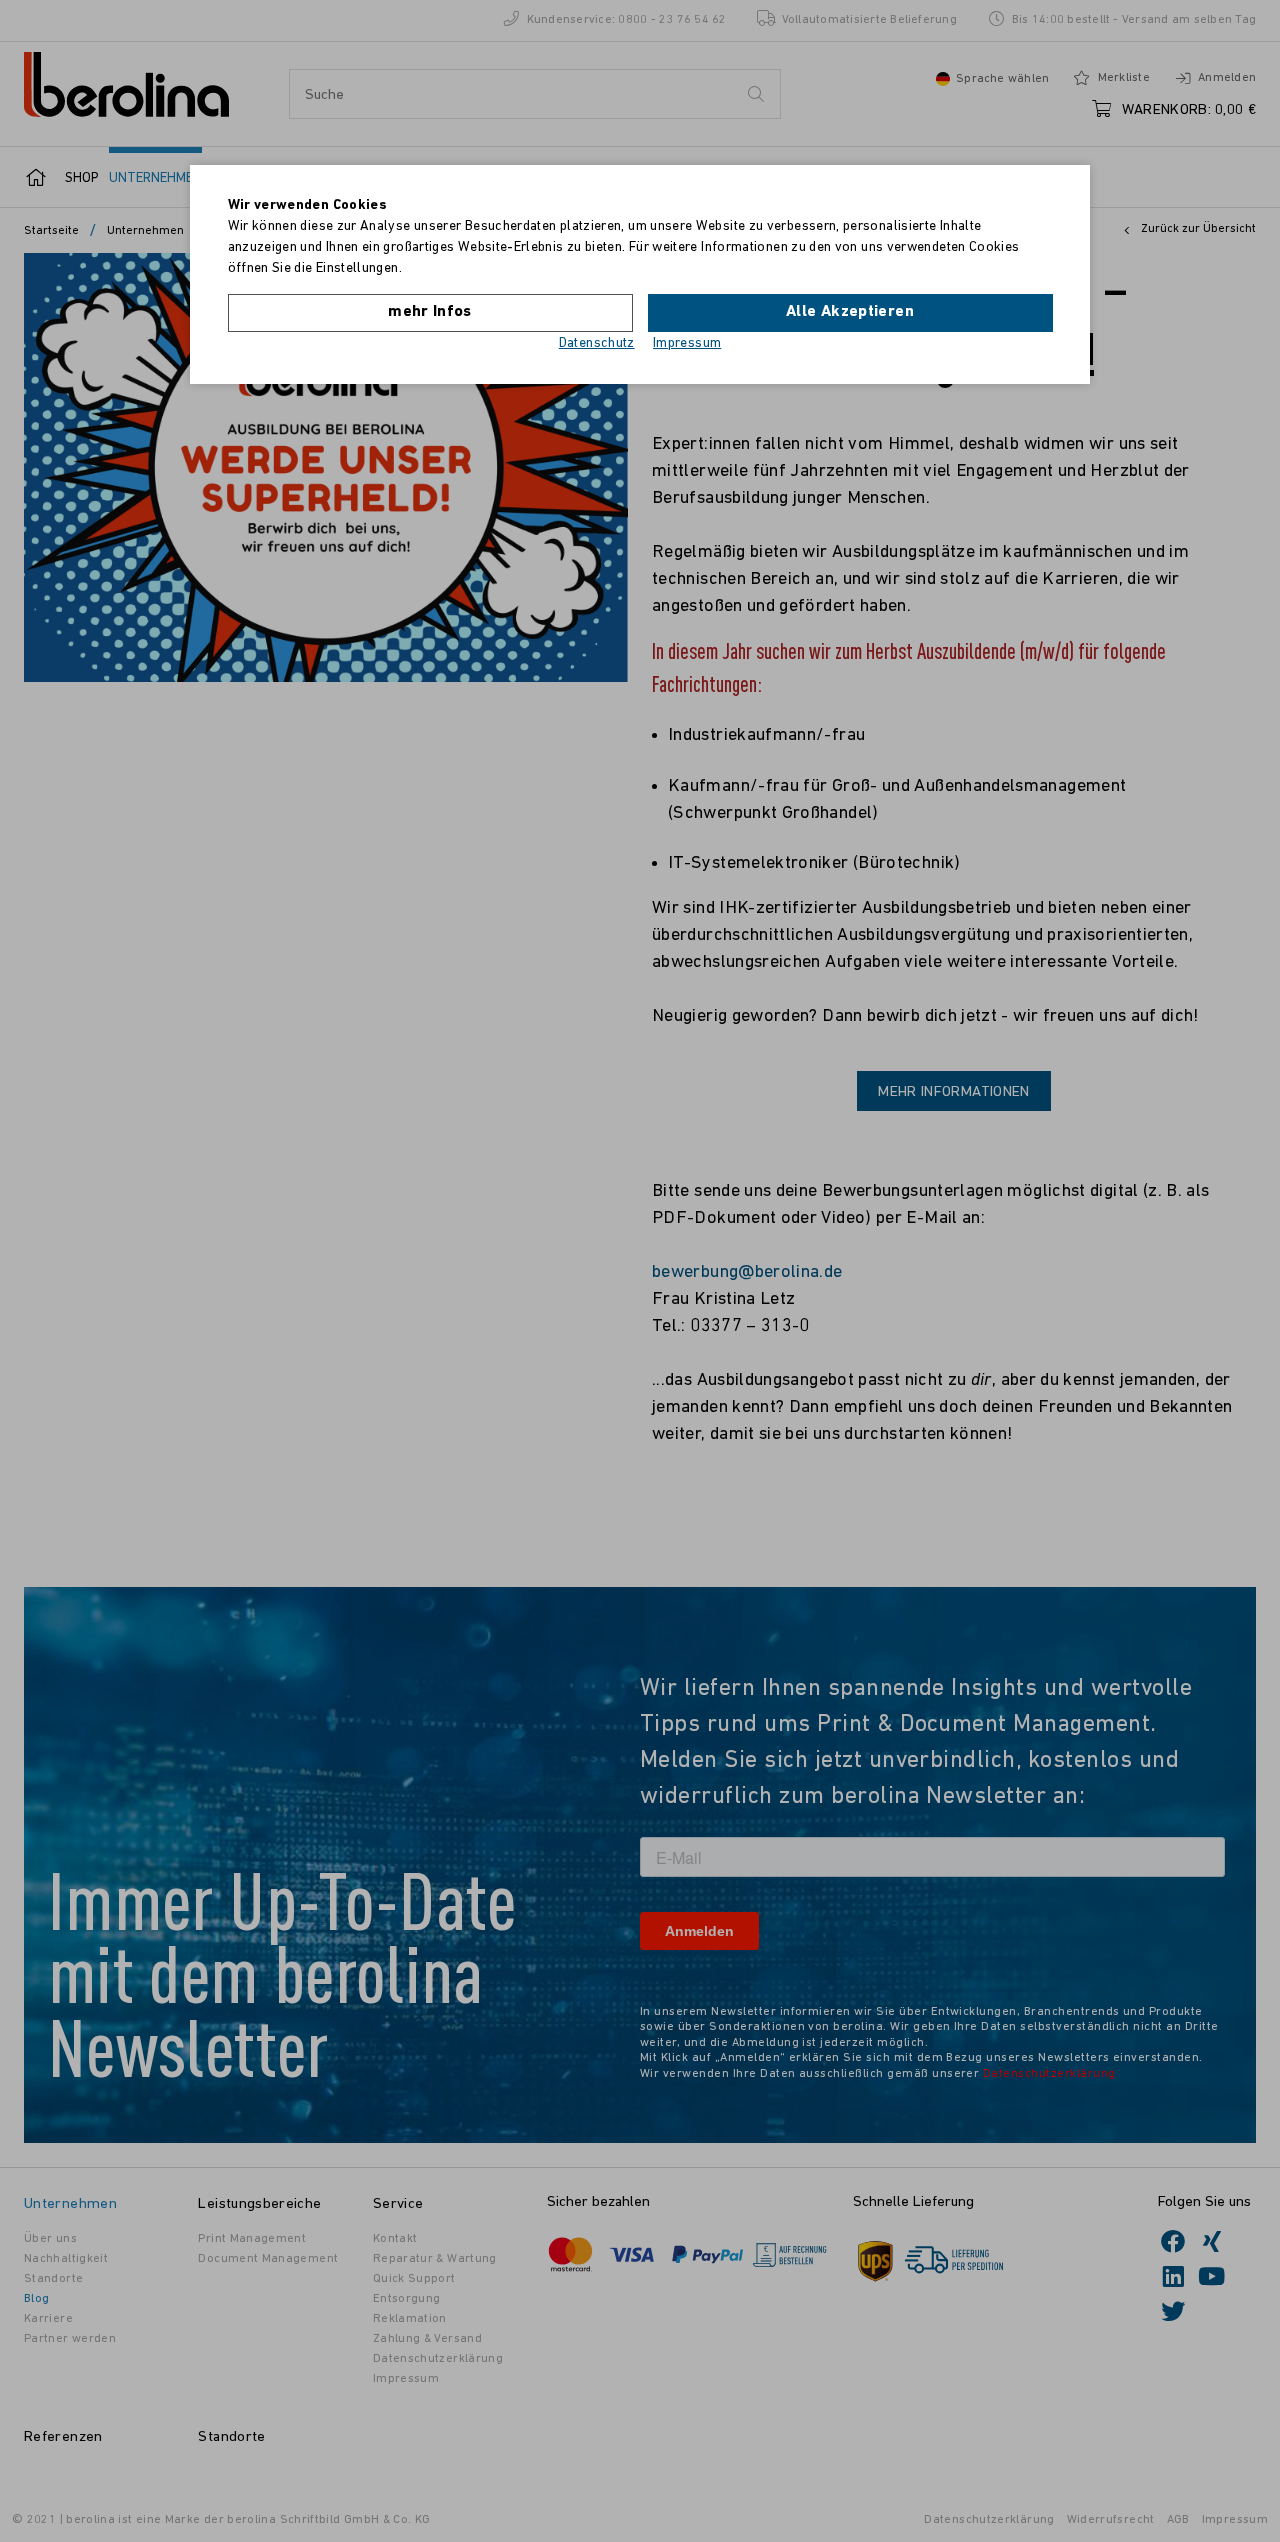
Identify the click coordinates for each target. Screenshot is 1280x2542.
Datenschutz (597, 343)
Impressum (687, 343)
